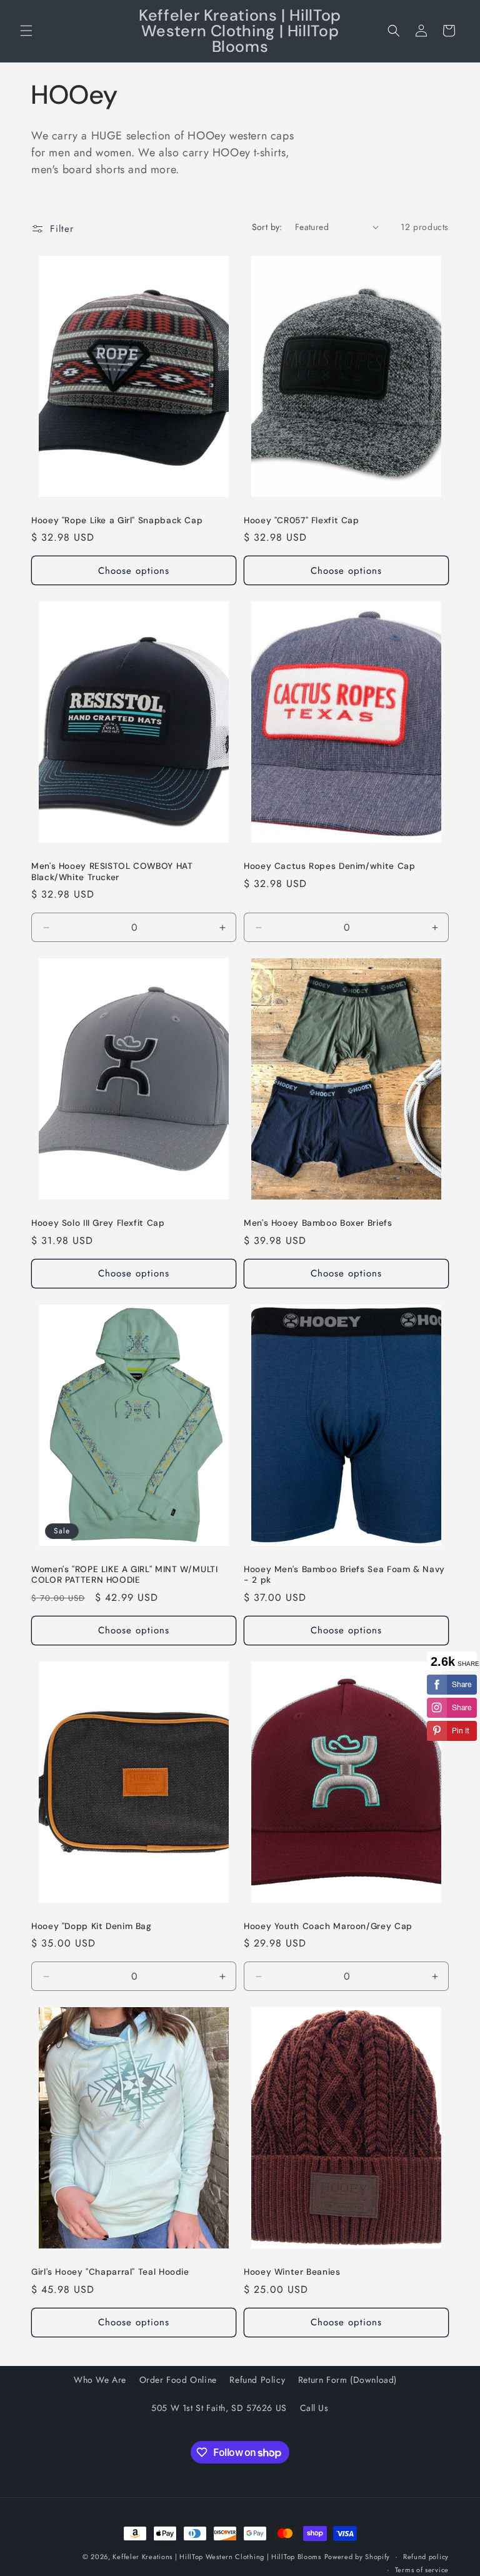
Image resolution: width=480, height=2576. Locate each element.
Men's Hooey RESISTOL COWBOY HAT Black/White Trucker (112, 872)
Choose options (134, 571)
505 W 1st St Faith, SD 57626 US (219, 2408)
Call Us (314, 2408)
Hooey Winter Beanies (292, 2272)
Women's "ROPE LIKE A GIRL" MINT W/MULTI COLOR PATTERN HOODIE (125, 1575)
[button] (26, 31)
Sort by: (267, 227)
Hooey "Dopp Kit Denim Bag (92, 1926)
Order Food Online (178, 2380)
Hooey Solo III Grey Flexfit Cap (98, 1223)
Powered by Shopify (357, 2557)
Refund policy (426, 2557)
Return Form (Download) (347, 2380)
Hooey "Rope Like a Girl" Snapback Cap (117, 520)
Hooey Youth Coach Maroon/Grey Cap (328, 1926)
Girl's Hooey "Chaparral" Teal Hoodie (110, 2272)
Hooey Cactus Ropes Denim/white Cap (329, 866)
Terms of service (422, 2570)
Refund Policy (257, 2380)
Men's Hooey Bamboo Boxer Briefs (318, 1223)
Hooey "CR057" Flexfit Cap (302, 520)
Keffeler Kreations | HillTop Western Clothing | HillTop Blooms (217, 2557)
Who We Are (100, 2380)
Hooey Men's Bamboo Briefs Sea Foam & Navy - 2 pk (344, 1575)
